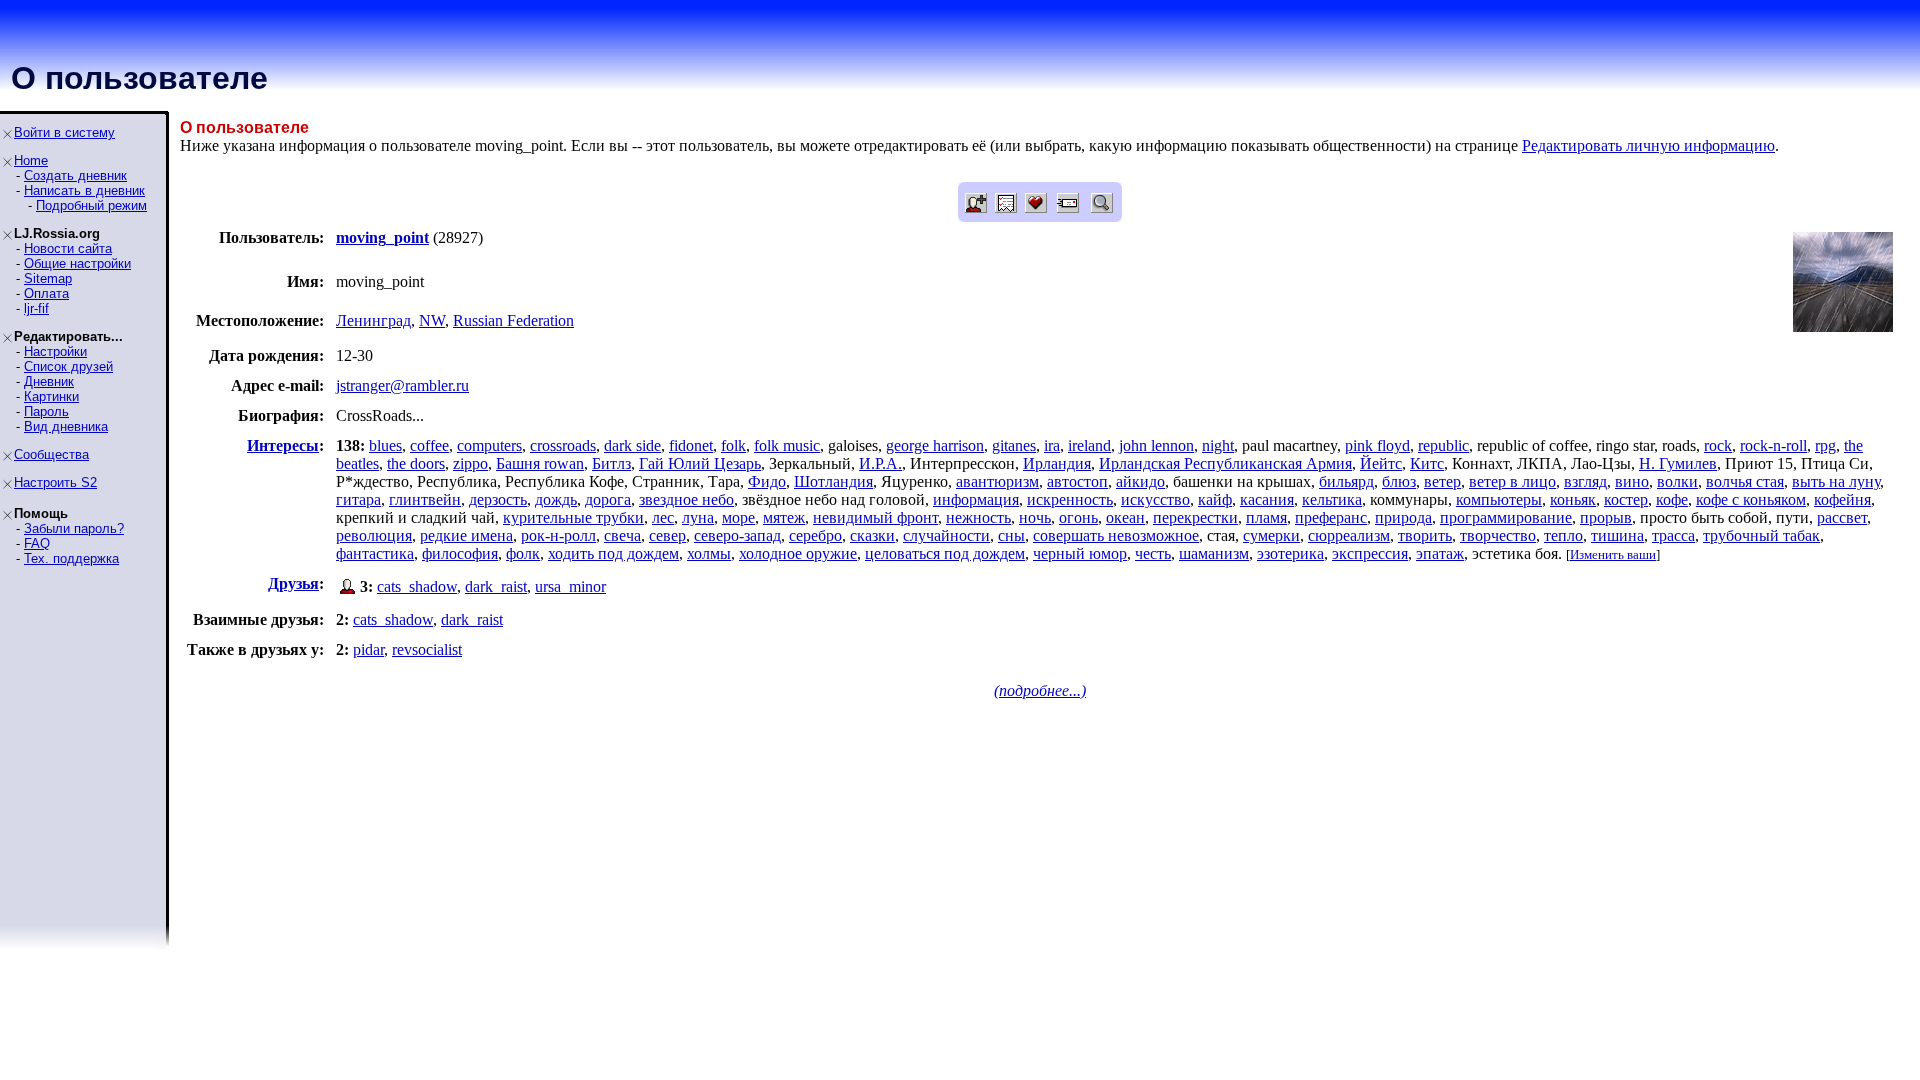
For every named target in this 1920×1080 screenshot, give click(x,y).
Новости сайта (68, 248)
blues (385, 445)
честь (1153, 553)
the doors (416, 463)
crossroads (563, 445)
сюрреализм (1349, 535)
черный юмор (1080, 553)
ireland (1089, 445)
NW (432, 320)
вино (1632, 481)
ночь (1035, 517)
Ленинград (373, 320)
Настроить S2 (55, 482)
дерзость (498, 499)
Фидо (767, 481)
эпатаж (1440, 553)
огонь (1078, 517)
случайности (946, 535)
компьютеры (1499, 499)
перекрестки (1195, 517)
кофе (1672, 499)
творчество (1498, 535)
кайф (1215, 499)
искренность (1070, 499)
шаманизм (1214, 553)
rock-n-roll (1773, 445)
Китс (1427, 463)
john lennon (1156, 445)
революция (374, 535)
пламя (1266, 517)
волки (1677, 481)
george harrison (935, 445)
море (738, 517)
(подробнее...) (1040, 690)
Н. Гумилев (1678, 463)
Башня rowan (540, 463)
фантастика (375, 553)
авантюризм (997, 481)
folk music (787, 445)
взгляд (1585, 481)
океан (1125, 517)
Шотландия (833, 481)
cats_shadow (417, 586)
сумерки (1271, 535)
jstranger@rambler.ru (402, 385)
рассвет (1842, 517)
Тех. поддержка (71, 558)
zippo (470, 463)
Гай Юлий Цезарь (700, 463)
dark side (632, 445)
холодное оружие (798, 553)
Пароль (46, 411)
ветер (1442, 481)
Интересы (283, 445)
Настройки (55, 351)
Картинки (51, 396)
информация (976, 499)
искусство (1155, 499)
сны (1011, 535)
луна (698, 517)
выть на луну (1836, 481)
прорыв (1606, 517)
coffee (429, 445)
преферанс (1331, 517)
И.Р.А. (880, 463)
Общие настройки (77, 263)
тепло (1563, 535)
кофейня (1842, 499)
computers (489, 445)
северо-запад (737, 535)
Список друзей (68, 366)
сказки (872, 535)
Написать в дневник (84, 190)
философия (460, 553)
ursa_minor (570, 586)
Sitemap (48, 278)
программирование (1506, 517)
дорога (608, 499)
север (667, 535)
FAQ (37, 543)
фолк (523, 553)
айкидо (1140, 481)
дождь (556, 499)
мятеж (784, 517)
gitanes (1014, 445)
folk (733, 445)
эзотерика (1290, 553)
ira (1052, 445)
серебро (815, 535)
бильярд (1346, 481)
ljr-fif (36, 308)
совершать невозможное (1116, 535)
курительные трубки (573, 517)
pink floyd (1377, 445)
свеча (622, 535)
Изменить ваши (1613, 554)
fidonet (691, 445)
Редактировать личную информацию (1648, 145)
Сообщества (51, 454)
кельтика (1332, 499)
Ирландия (1057, 463)
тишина (1617, 535)
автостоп (1077, 481)
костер (1626, 499)
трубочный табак (1761, 535)
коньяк (1573, 499)
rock (1718, 445)
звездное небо (686, 499)
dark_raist (496, 586)
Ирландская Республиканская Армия (1225, 463)
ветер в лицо (1512, 481)
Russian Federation (513, 320)
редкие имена (466, 535)
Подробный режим (91, 205)
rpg (1825, 445)
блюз (1399, 481)
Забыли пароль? (74, 528)
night (1218, 445)
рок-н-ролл (558, 535)
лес (663, 517)
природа (1403, 517)
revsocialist (427, 649)
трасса (1673, 535)
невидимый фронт (875, 517)
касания (1267, 499)
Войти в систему (64, 132)
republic (1443, 445)
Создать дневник (75, 175)
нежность (978, 517)
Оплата (46, 293)
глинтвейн (425, 499)
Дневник (49, 381)
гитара (358, 499)
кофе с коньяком (1751, 499)
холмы (709, 553)
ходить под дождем (613, 553)
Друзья (293, 583)
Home (31, 160)
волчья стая (1745, 481)
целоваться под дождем (945, 553)
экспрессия (1370, 553)
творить (1425, 535)
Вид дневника (66, 426)
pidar (368, 649)
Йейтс (1381, 463)
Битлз (611, 463)
